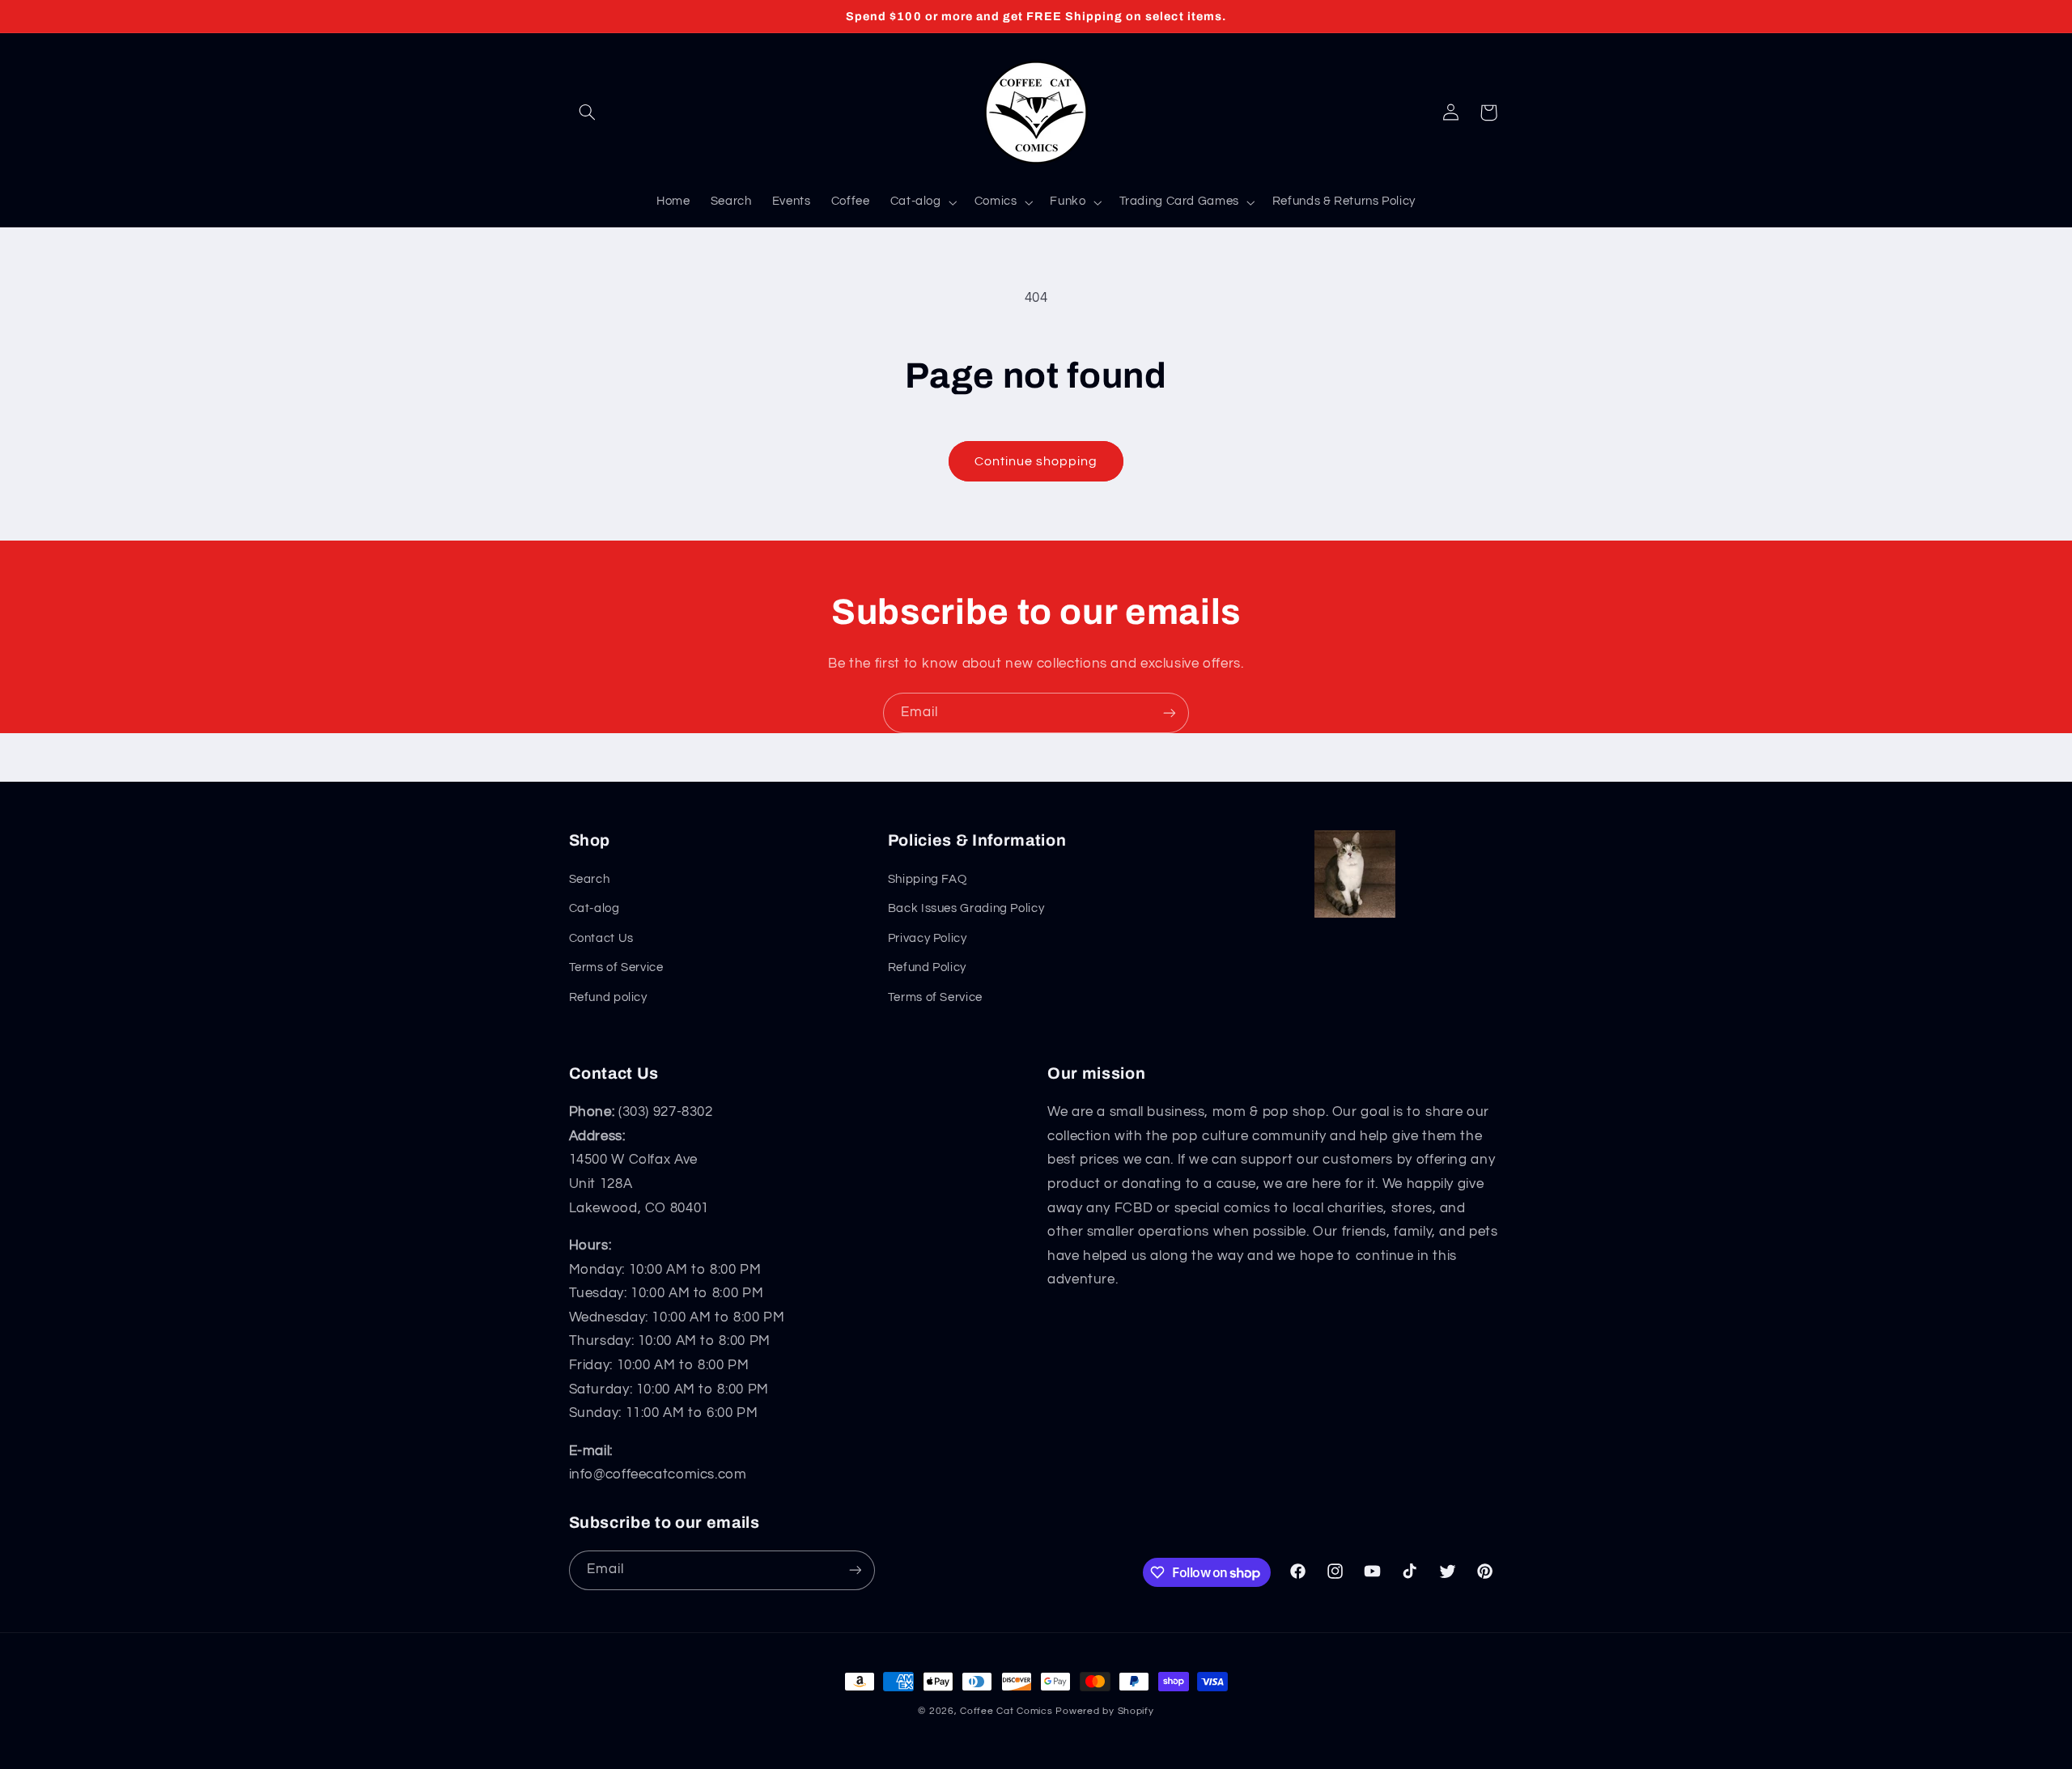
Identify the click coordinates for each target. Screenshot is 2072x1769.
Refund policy (608, 997)
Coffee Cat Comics (1006, 1711)
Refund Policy (927, 967)
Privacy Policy (928, 938)
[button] (588, 112)
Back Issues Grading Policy (966, 908)
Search (590, 879)
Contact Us (601, 938)
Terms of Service (616, 967)
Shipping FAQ (928, 879)
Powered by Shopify (1104, 1711)
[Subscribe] (1170, 713)
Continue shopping (1036, 461)
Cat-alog (594, 908)
